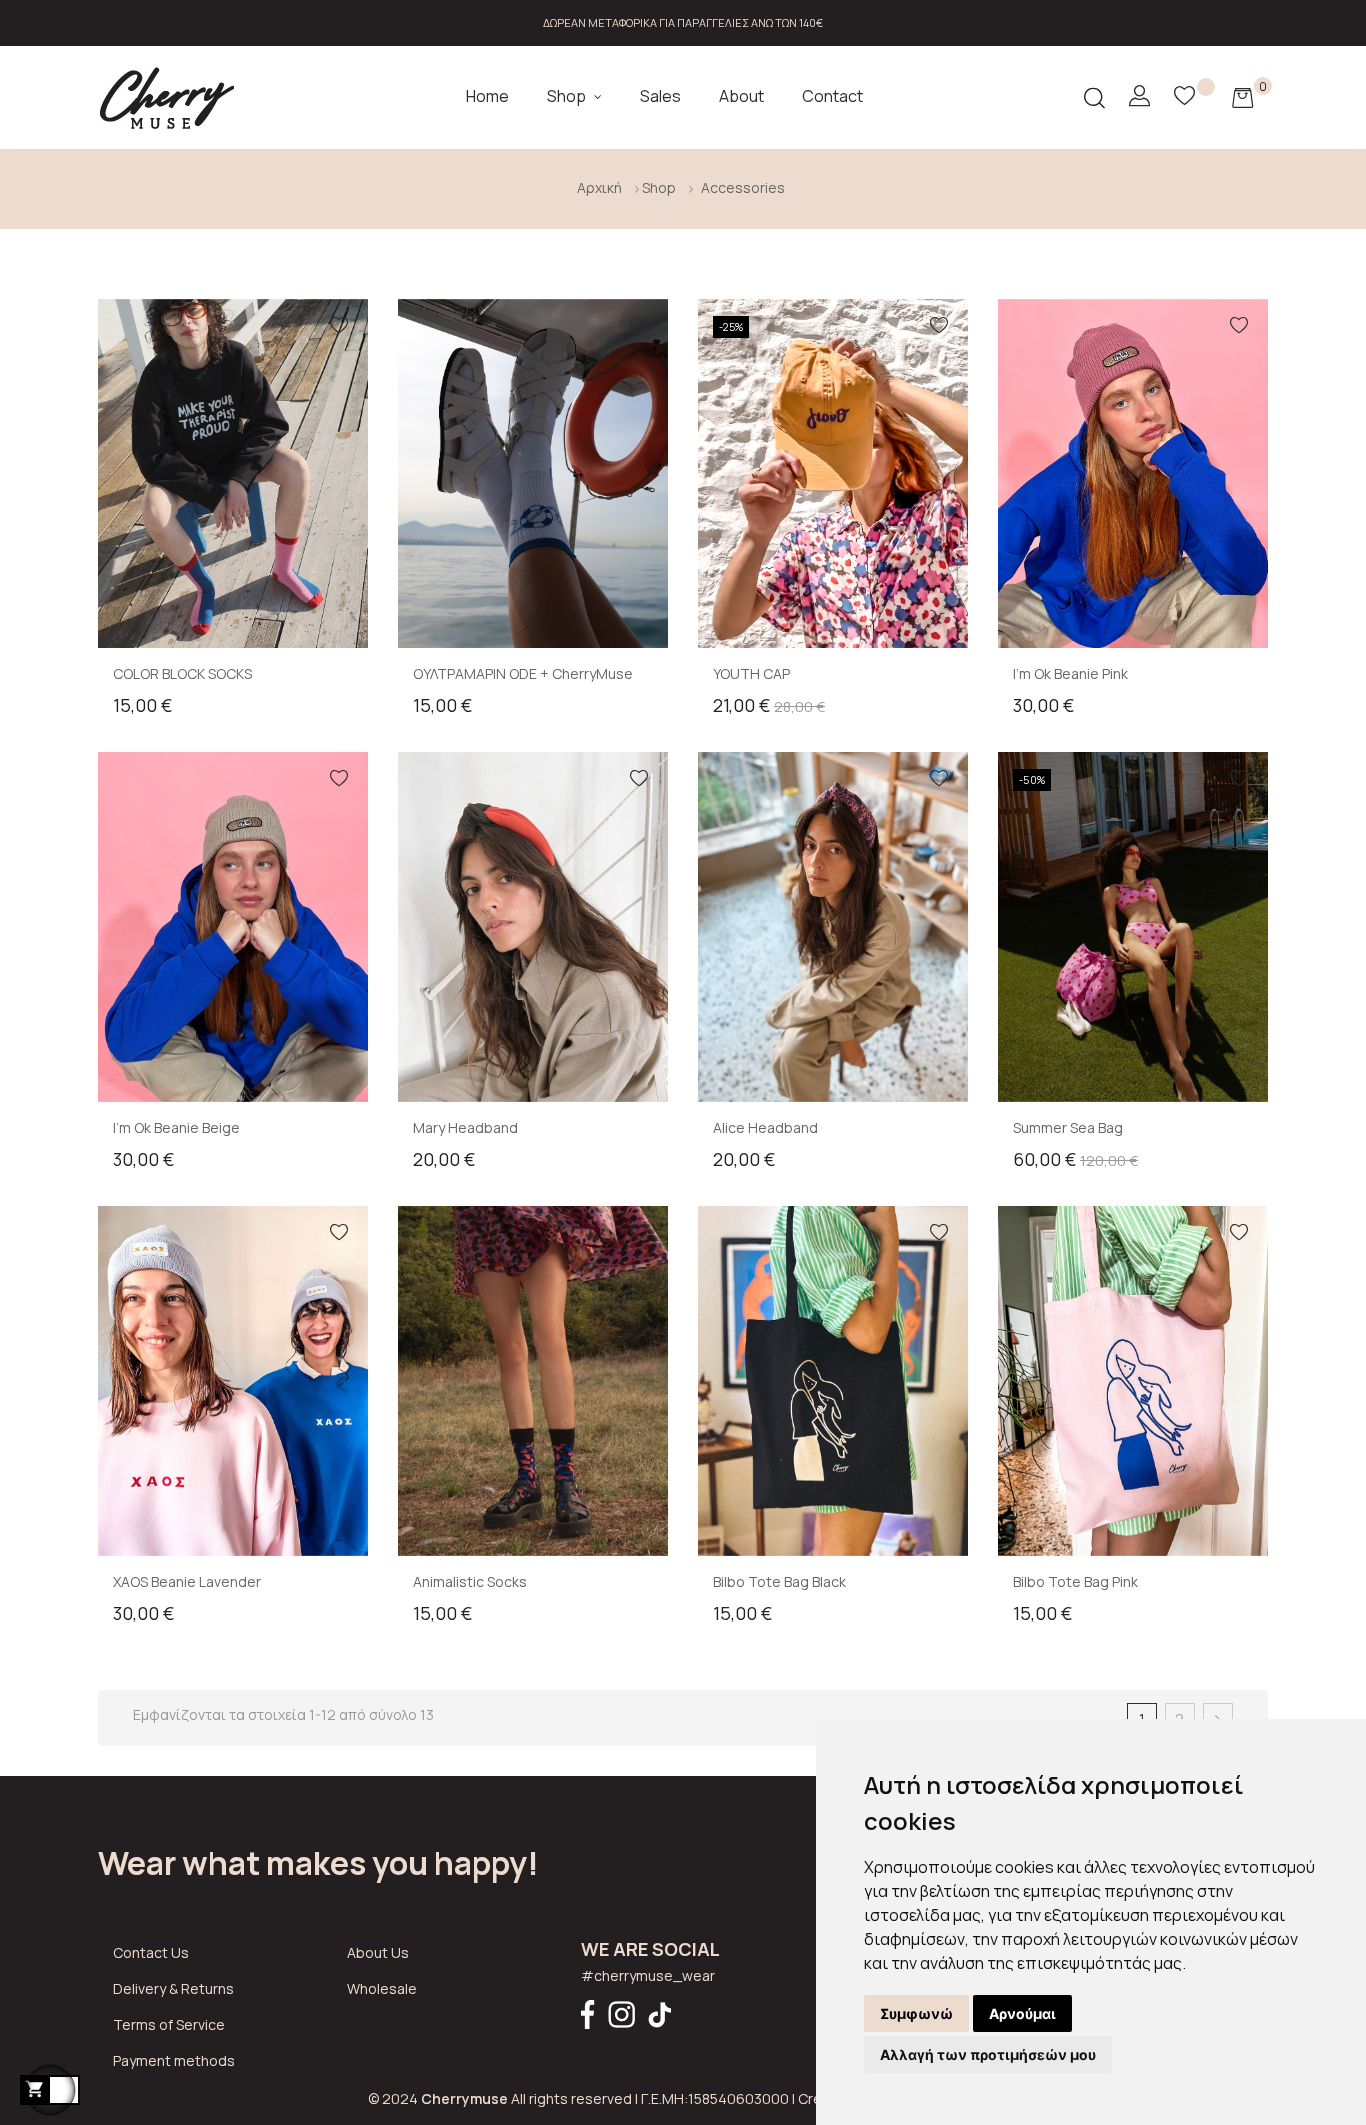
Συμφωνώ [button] (916, 2013)
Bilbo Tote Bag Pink (1075, 1581)
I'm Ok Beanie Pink (1070, 673)
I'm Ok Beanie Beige (176, 1127)
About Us (378, 1952)
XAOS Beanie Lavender (187, 1581)
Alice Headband (765, 1127)
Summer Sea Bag (1068, 1127)
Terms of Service (169, 2024)
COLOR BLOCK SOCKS (182, 673)
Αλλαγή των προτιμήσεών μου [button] (988, 2054)
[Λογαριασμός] (1139, 97)
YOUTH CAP (751, 673)
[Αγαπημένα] (1195, 97)
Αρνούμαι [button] (1022, 2013)
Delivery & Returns (173, 1988)
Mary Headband (465, 1127)
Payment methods (174, 2060)
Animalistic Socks (470, 1581)
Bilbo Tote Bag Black (779, 1581)
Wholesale (382, 1988)
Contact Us (151, 1952)
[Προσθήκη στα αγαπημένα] (339, 328)
